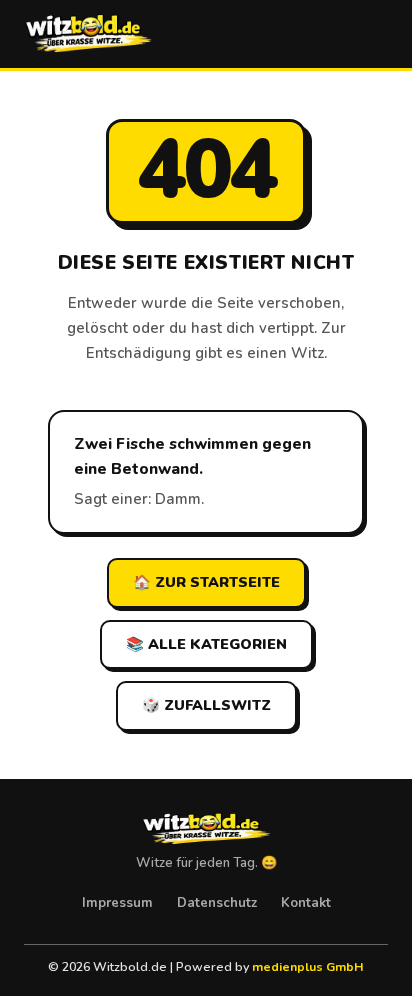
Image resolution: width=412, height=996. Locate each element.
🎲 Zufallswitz (206, 705)
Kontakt (306, 903)
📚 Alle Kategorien (206, 644)
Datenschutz (217, 903)
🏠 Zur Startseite (206, 582)
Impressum (117, 903)
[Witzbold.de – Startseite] (88, 34)
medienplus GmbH (308, 966)
